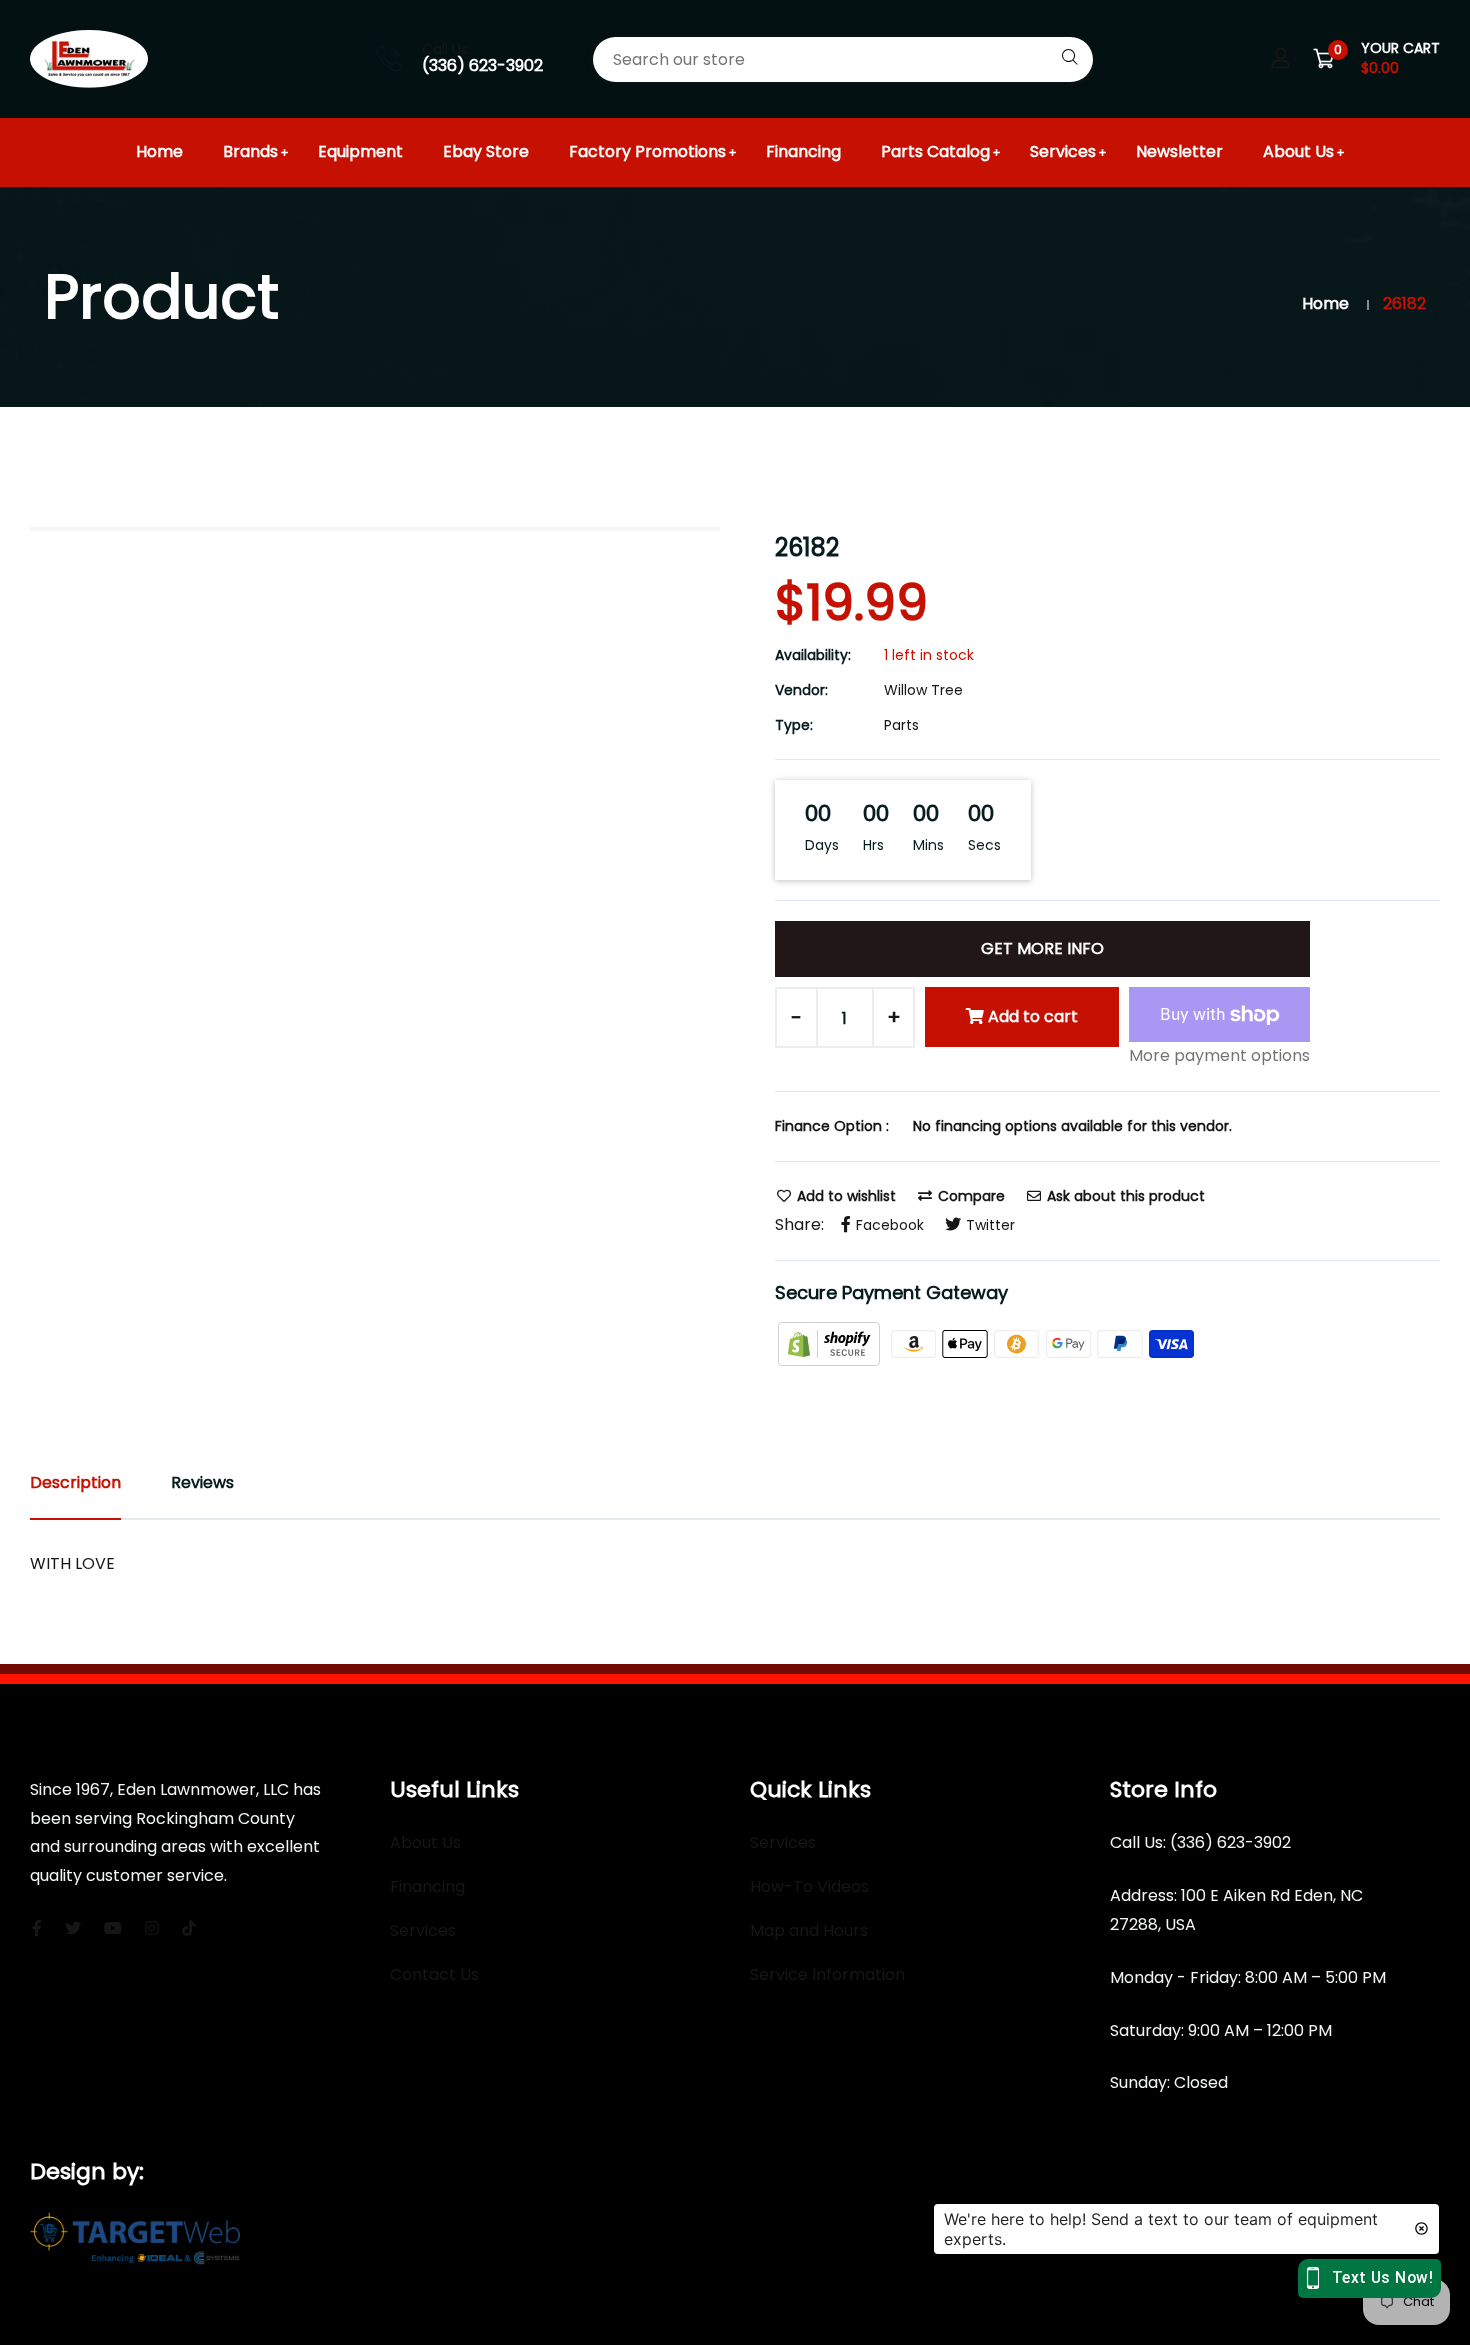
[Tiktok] (189, 1928)
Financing (803, 151)
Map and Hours (809, 1930)
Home (159, 151)
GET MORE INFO (1042, 948)
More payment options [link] (1219, 1055)
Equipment (360, 151)
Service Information (827, 1974)
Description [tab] (75, 1482)
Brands (250, 151)
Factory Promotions (647, 151)
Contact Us (434, 1974)
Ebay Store (486, 151)
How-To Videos (809, 1886)
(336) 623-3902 (482, 65)
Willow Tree (923, 690)
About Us (1298, 151)
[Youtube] (113, 1928)
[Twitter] (73, 1928)
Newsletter (1179, 151)
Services (1063, 151)
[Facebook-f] (37, 1928)
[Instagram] (152, 1928)
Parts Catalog (935, 151)
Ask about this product (1124, 1196)
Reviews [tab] (202, 1482)
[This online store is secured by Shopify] (831, 1342)
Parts (901, 725)
